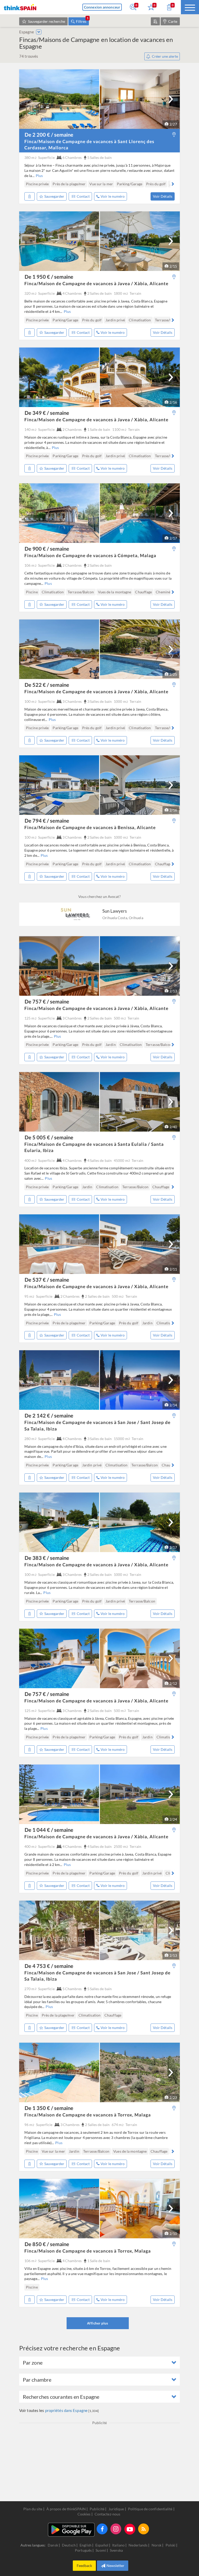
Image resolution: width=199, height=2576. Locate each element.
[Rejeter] (30, 196)
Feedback (84, 2566)
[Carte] (174, 135)
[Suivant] (171, 99)
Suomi (101, 2550)
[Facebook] (102, 2529)
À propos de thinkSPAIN (66, 2509)
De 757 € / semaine (47, 1001)
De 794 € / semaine (47, 821)
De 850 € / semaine (47, 2244)
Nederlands (138, 2545)
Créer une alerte (165, 56)
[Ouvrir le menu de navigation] (190, 7)
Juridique (116, 2509)
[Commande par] (155, 21)
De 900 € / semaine (47, 549)
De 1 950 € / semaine (49, 277)
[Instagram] (116, 2529)
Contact (83, 196)
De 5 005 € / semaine (49, 1137)
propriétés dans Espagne (66, 2410)
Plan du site (33, 2509)
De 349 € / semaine (47, 413)
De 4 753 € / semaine (49, 1966)
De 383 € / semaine (47, 1558)
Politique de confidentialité (150, 2509)
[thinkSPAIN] (20, 7)
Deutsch (69, 2545)
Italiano (119, 2545)
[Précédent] (27, 184)
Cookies (84, 2514)
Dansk (53, 2545)
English (86, 2545)
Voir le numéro (113, 196)
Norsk (157, 2545)
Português (84, 2550)
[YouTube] (130, 2529)
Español (102, 2545)
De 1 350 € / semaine (49, 2108)
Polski (171, 2545)
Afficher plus (98, 2323)
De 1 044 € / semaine (49, 1830)
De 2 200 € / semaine (49, 135)
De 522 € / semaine (47, 685)
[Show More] (39, 32)
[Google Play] (71, 2530)
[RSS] (144, 2529)
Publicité (97, 2509)
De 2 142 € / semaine (49, 1415)
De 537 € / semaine (47, 1280)
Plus (39, 176)
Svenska (116, 2550)
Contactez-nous (107, 2514)
